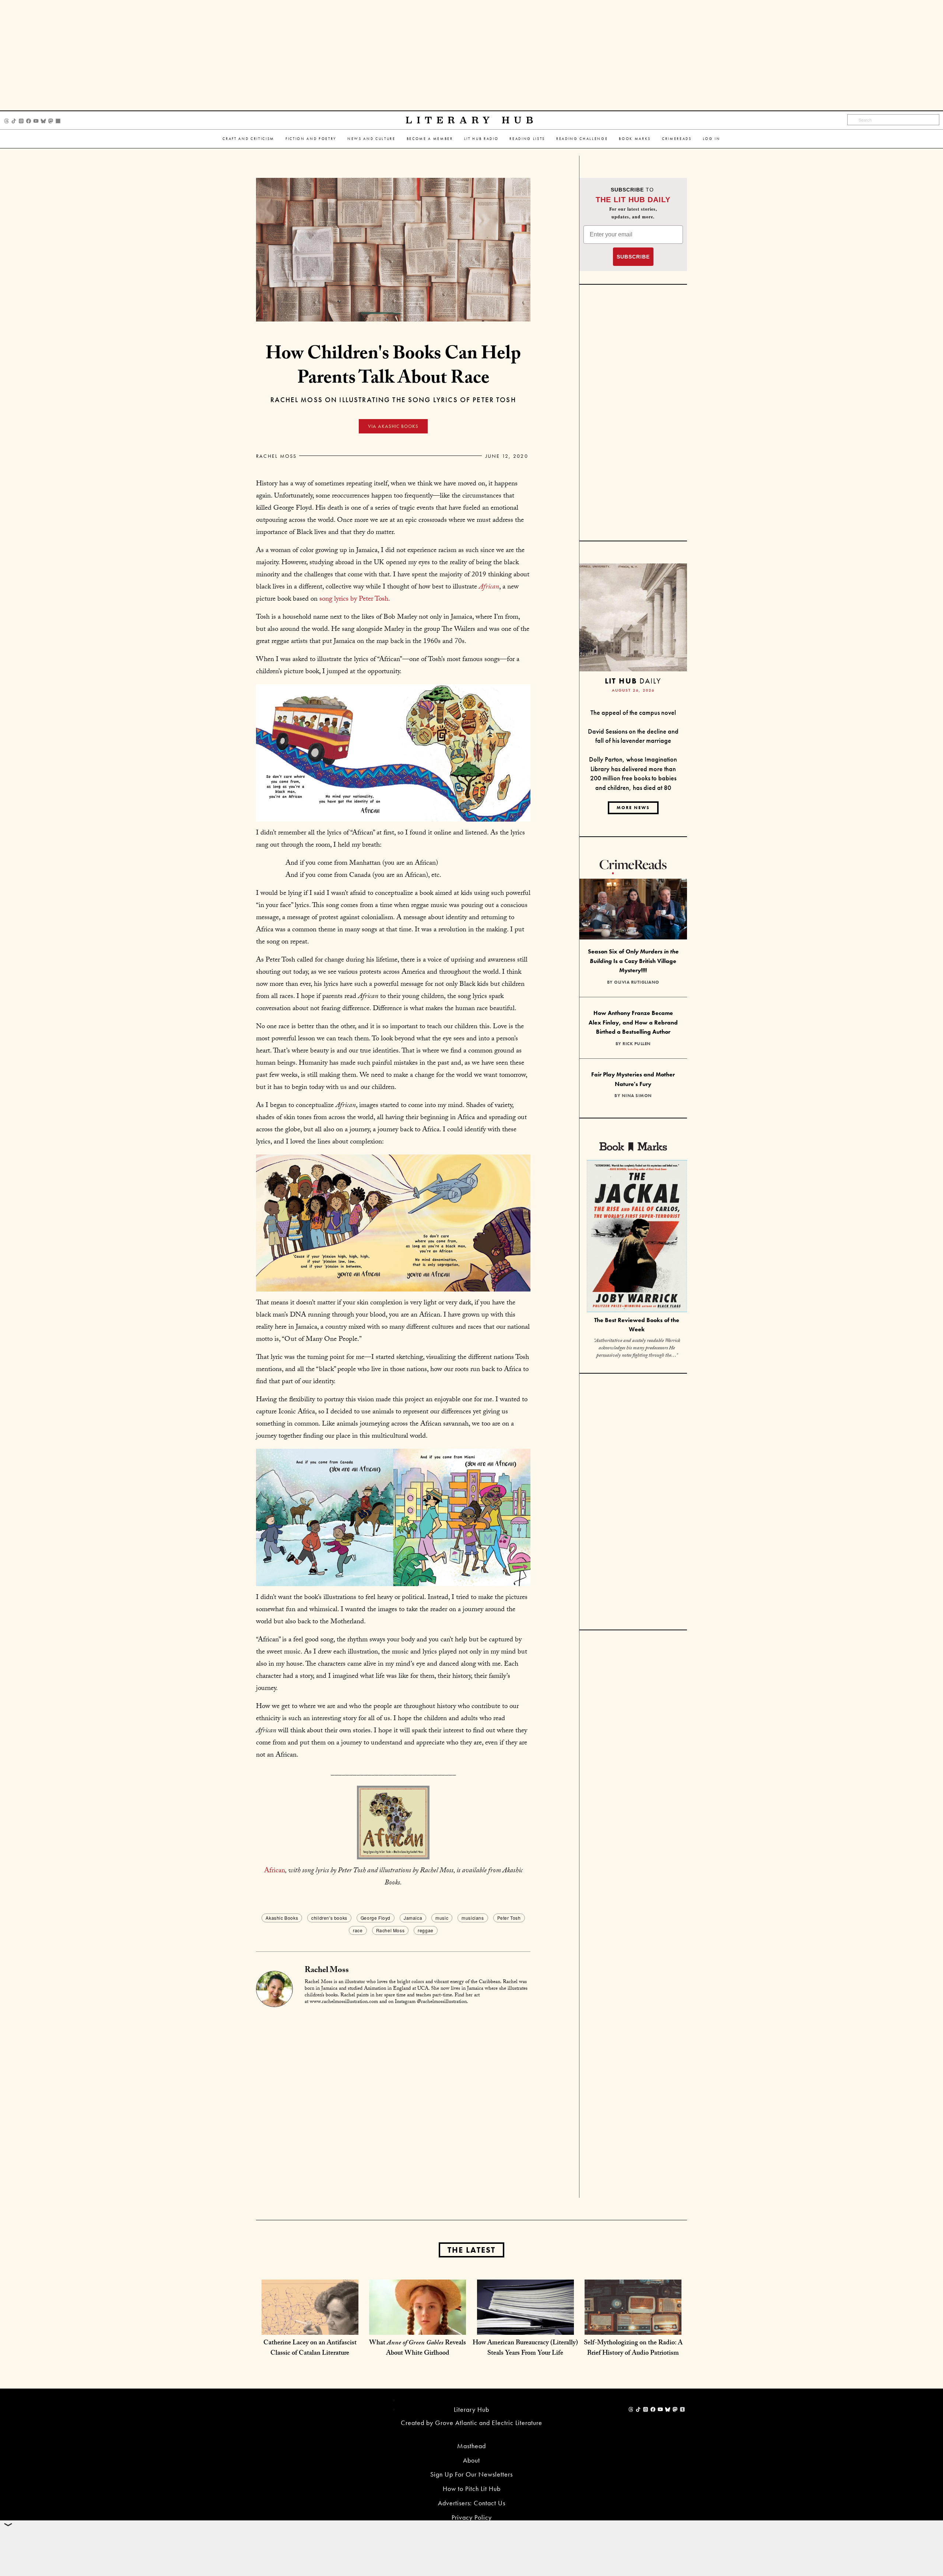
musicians (473, 1918)
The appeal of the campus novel (633, 712)
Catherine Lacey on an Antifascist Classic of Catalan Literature (310, 2349)
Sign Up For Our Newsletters (471, 2474)
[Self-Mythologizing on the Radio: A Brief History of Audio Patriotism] (633, 2327)
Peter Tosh (509, 1918)
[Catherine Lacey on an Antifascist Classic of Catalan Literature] (310, 2327)
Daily (633, 681)
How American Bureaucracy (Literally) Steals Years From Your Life (525, 2349)
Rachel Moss (276, 456)
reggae (426, 1930)
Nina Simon (637, 1096)
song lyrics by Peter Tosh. (355, 600)
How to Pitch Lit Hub (472, 2489)
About (471, 2460)
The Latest (471, 2250)
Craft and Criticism (248, 139)
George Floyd (376, 1918)
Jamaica (413, 1918)
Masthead (471, 2446)
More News (633, 808)
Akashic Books (282, 1918)
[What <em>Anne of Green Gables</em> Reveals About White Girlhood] (418, 2327)
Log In (712, 139)
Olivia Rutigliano (637, 982)
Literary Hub (472, 120)
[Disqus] (393, 2104)
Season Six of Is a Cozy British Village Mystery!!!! (633, 961)
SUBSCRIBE (633, 257)
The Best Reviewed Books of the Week (637, 1325)
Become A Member (430, 139)
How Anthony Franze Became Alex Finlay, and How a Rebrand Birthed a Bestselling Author (633, 1022)
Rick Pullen (637, 1044)
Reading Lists (527, 139)
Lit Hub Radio (481, 139)
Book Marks (635, 139)
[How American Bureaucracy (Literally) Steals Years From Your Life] (525, 2327)
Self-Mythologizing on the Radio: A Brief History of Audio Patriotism (633, 2349)
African (275, 1871)
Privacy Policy (472, 2517)
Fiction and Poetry (311, 139)
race (358, 1930)
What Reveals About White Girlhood (418, 2349)
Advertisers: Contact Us (472, 2503)
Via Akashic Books (393, 426)
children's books (329, 1918)
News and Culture (371, 139)
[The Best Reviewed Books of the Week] (637, 1237)
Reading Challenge (582, 139)
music (442, 1918)
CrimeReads (677, 139)
